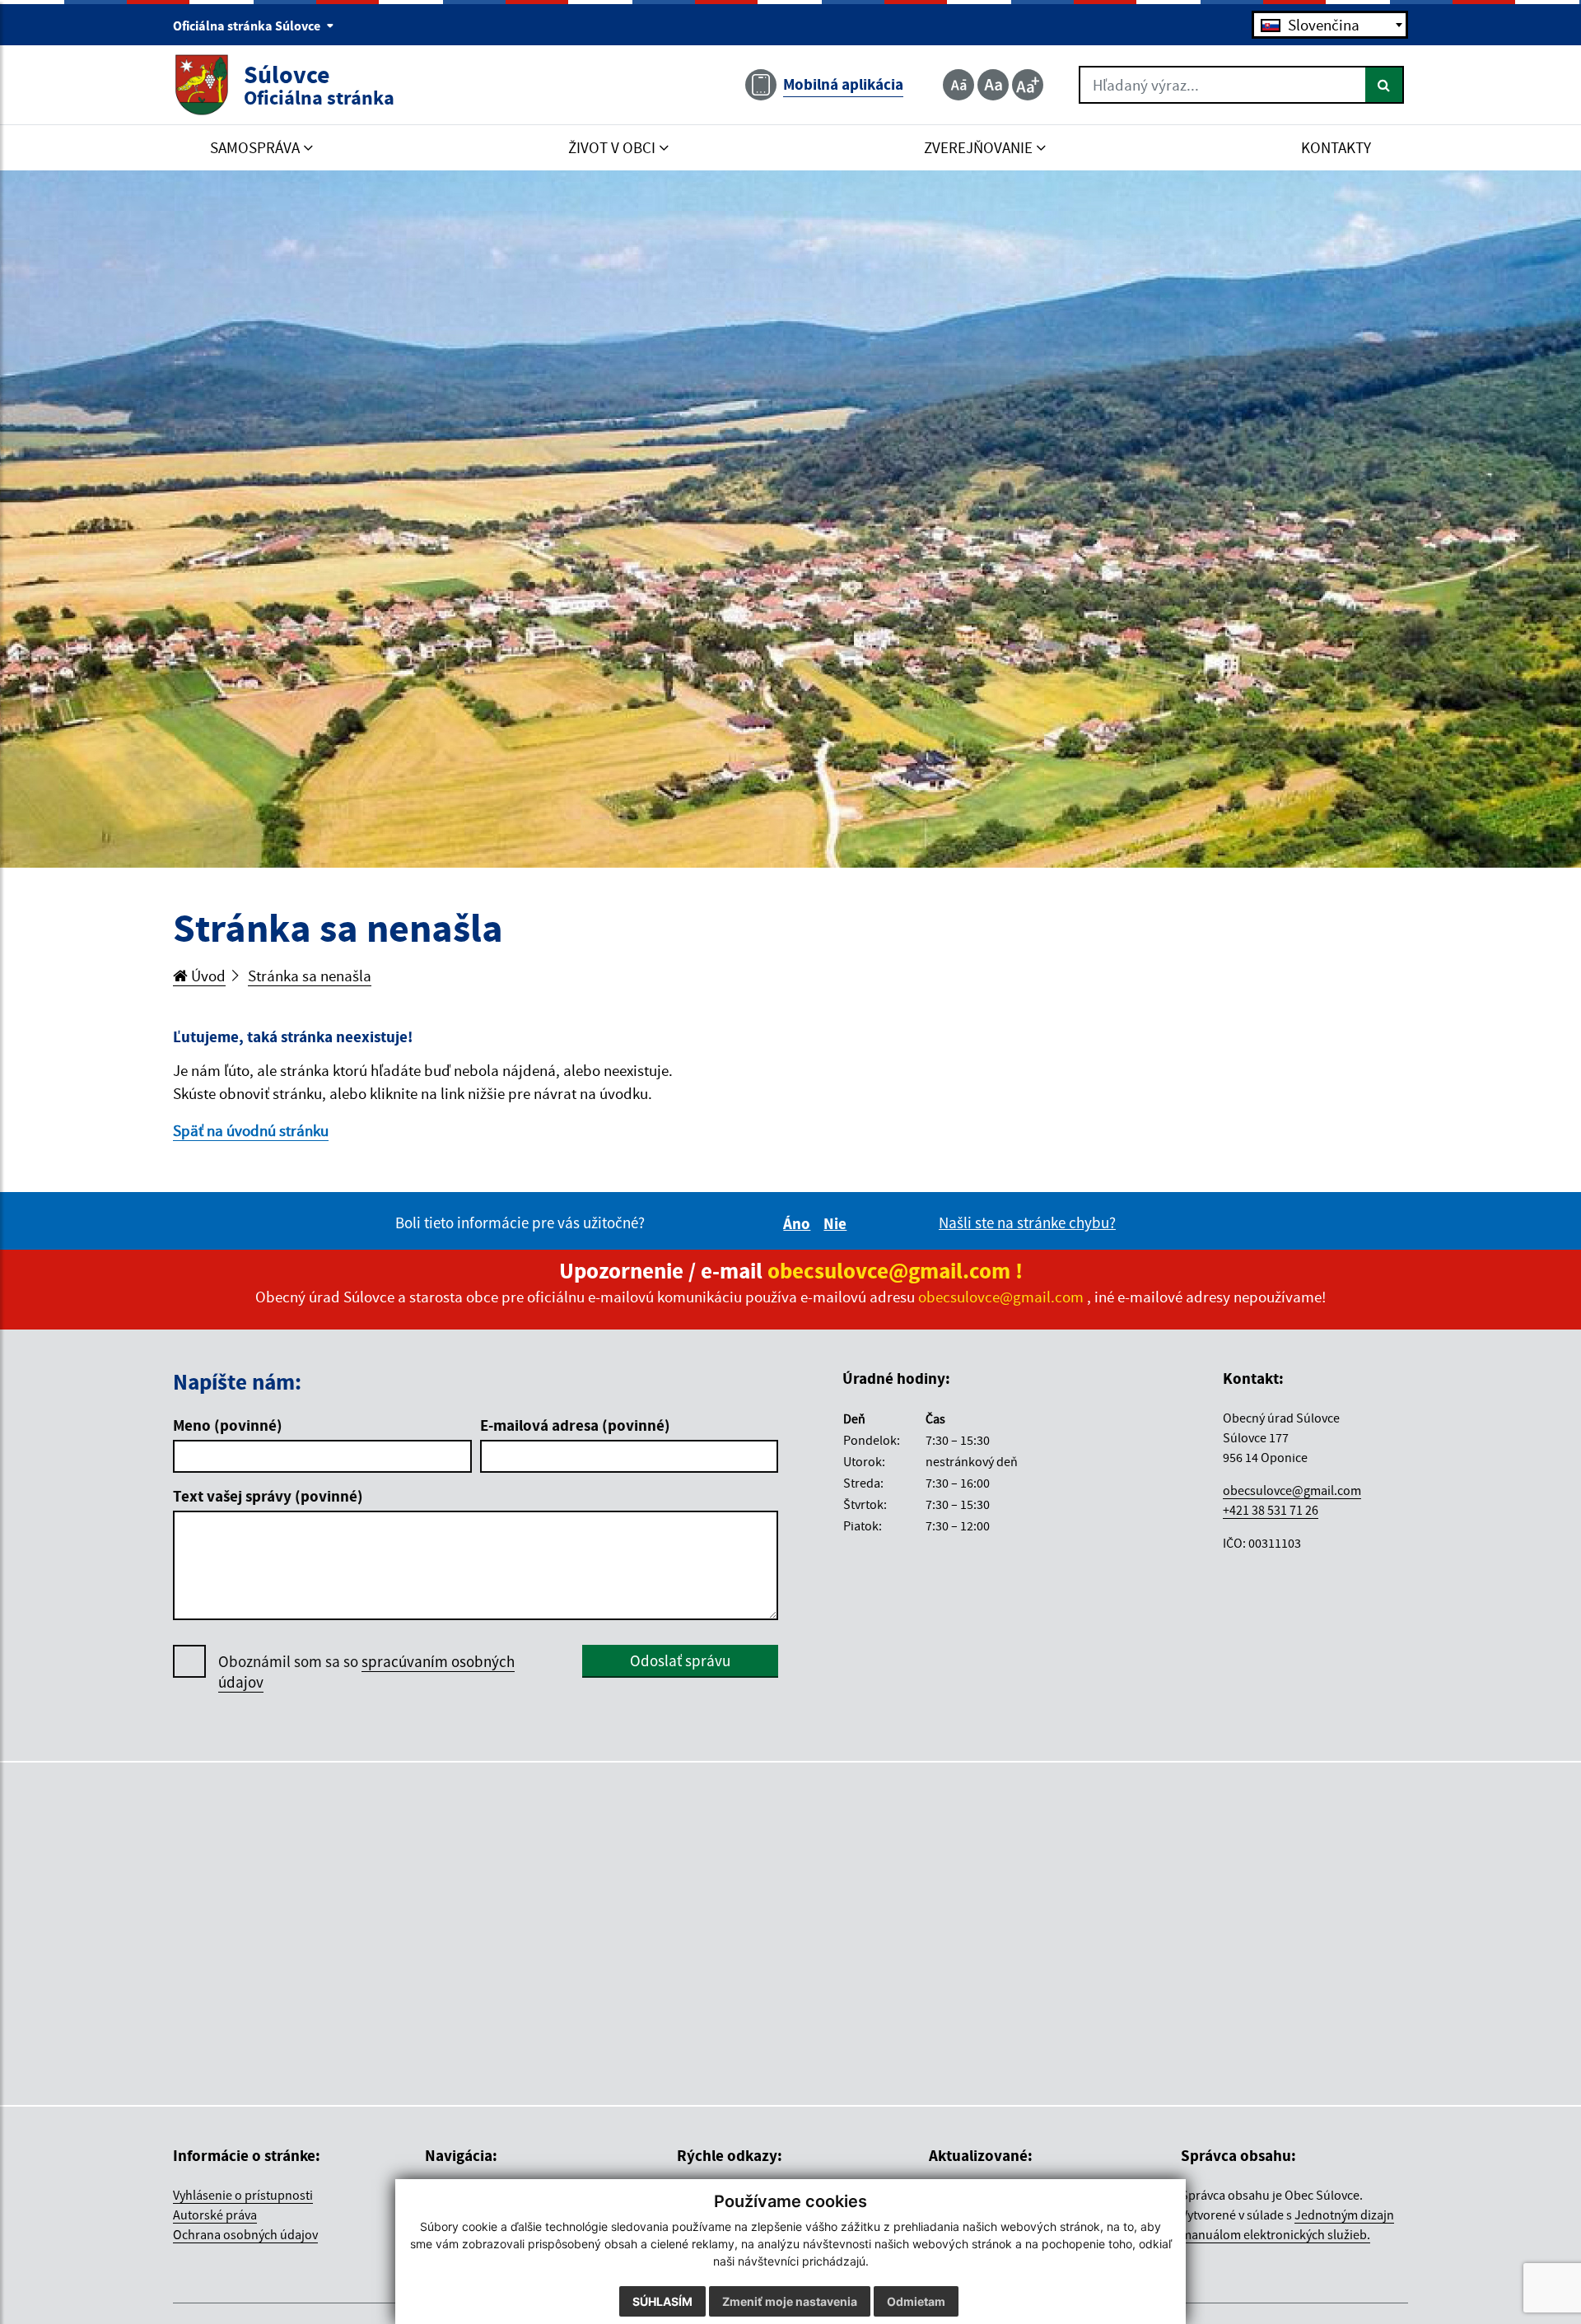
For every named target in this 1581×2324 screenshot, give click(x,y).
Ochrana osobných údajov (245, 2234)
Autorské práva (215, 2215)
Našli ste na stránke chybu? (1027, 1223)
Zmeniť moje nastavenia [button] (790, 2301)
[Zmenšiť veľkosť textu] (958, 85)
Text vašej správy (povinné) (268, 1496)
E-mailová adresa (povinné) (575, 1425)
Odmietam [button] (916, 2301)
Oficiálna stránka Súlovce (248, 26)
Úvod (207, 976)
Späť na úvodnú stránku (251, 1130)
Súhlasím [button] (662, 2301)
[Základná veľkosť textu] (993, 85)
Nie (837, 1223)
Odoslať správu (680, 1660)
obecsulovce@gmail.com (1292, 1490)
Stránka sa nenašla (310, 976)
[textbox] (1330, 25)
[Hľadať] (1385, 85)
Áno (799, 1223)
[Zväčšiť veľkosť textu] (1028, 85)
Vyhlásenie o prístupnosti (243, 2195)
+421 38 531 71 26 (1271, 1510)
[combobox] (1330, 25)
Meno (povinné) (228, 1425)
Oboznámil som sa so (366, 1672)
